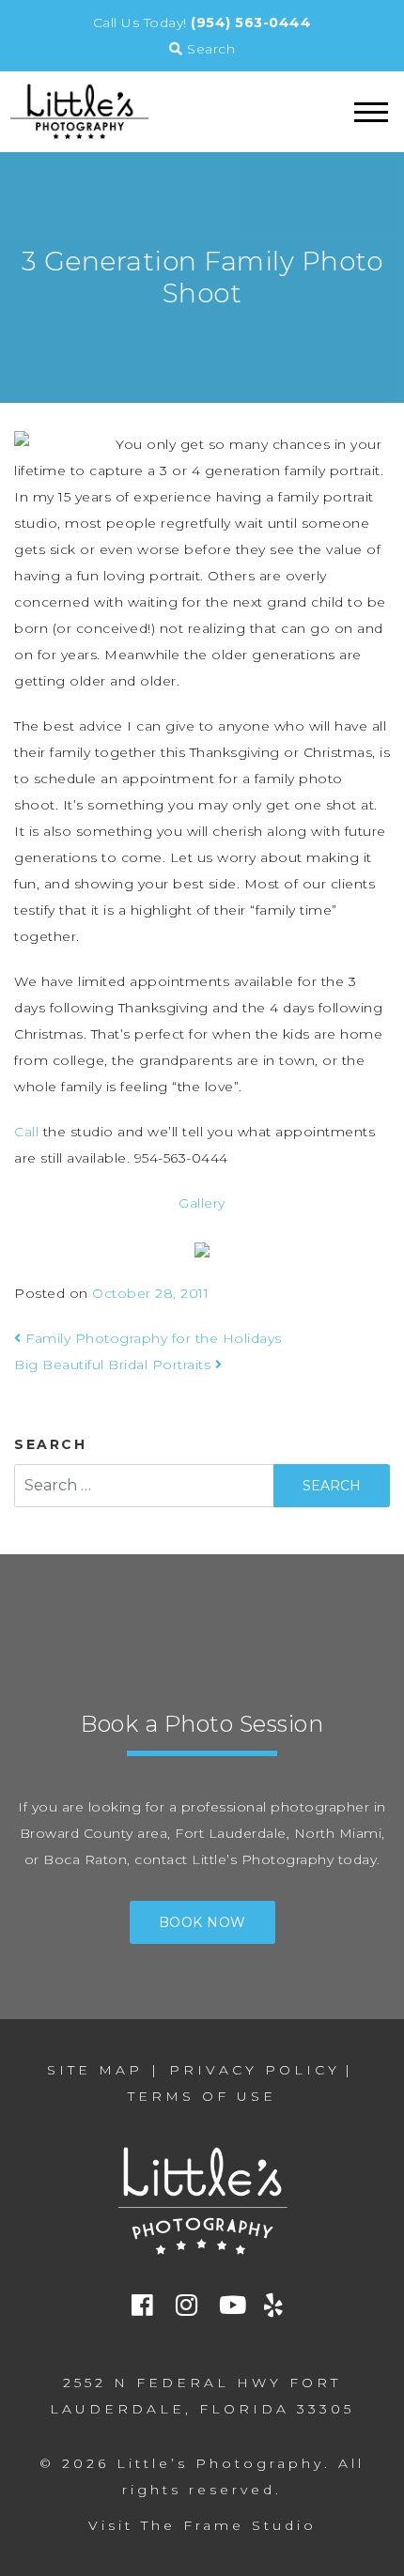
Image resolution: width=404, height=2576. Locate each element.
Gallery (202, 1203)
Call (29, 1132)
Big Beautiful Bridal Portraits (115, 1365)
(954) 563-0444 (251, 23)
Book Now (202, 1922)
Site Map (95, 2070)
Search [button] (209, 49)
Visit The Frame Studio (202, 2525)
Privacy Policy (255, 2070)
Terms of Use (202, 2096)
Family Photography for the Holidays (152, 1338)
